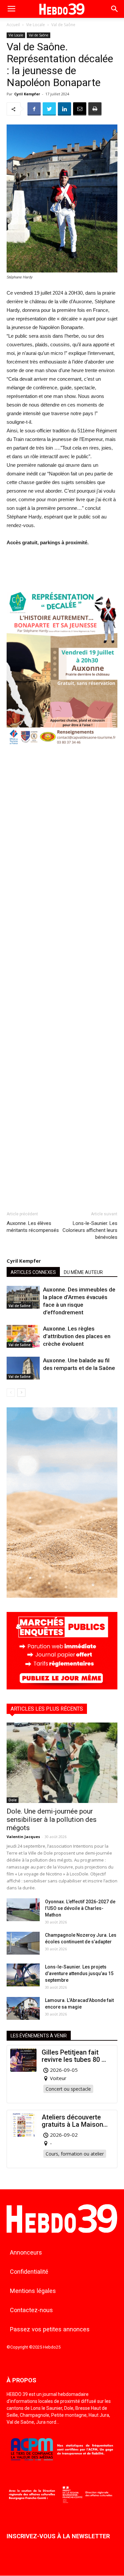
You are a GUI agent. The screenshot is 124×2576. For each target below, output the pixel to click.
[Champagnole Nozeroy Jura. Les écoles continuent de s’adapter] (23, 1943)
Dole (13, 1800)
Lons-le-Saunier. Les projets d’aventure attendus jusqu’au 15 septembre (79, 1973)
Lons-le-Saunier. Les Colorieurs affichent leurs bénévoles (90, 1230)
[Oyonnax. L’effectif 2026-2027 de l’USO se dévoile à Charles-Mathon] (23, 1910)
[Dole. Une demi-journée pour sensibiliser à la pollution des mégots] (62, 1763)
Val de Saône (63, 25)
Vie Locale (36, 25)
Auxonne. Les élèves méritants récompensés (33, 1227)
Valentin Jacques (23, 1837)
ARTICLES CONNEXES (33, 1272)
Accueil (13, 25)
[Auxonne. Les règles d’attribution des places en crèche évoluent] (23, 1336)
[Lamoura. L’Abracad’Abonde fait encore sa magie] (23, 2008)
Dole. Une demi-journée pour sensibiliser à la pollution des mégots (52, 1820)
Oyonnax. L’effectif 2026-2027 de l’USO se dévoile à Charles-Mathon (80, 1908)
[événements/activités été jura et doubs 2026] (62, 1596)
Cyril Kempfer (27, 94)
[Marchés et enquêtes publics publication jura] (62, 1688)
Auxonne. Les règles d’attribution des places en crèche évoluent (77, 1336)
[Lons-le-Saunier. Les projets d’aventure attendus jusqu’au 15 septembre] (23, 1975)
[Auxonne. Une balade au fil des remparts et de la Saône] (23, 1368)
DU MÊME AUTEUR (83, 1272)
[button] (115, 9)
